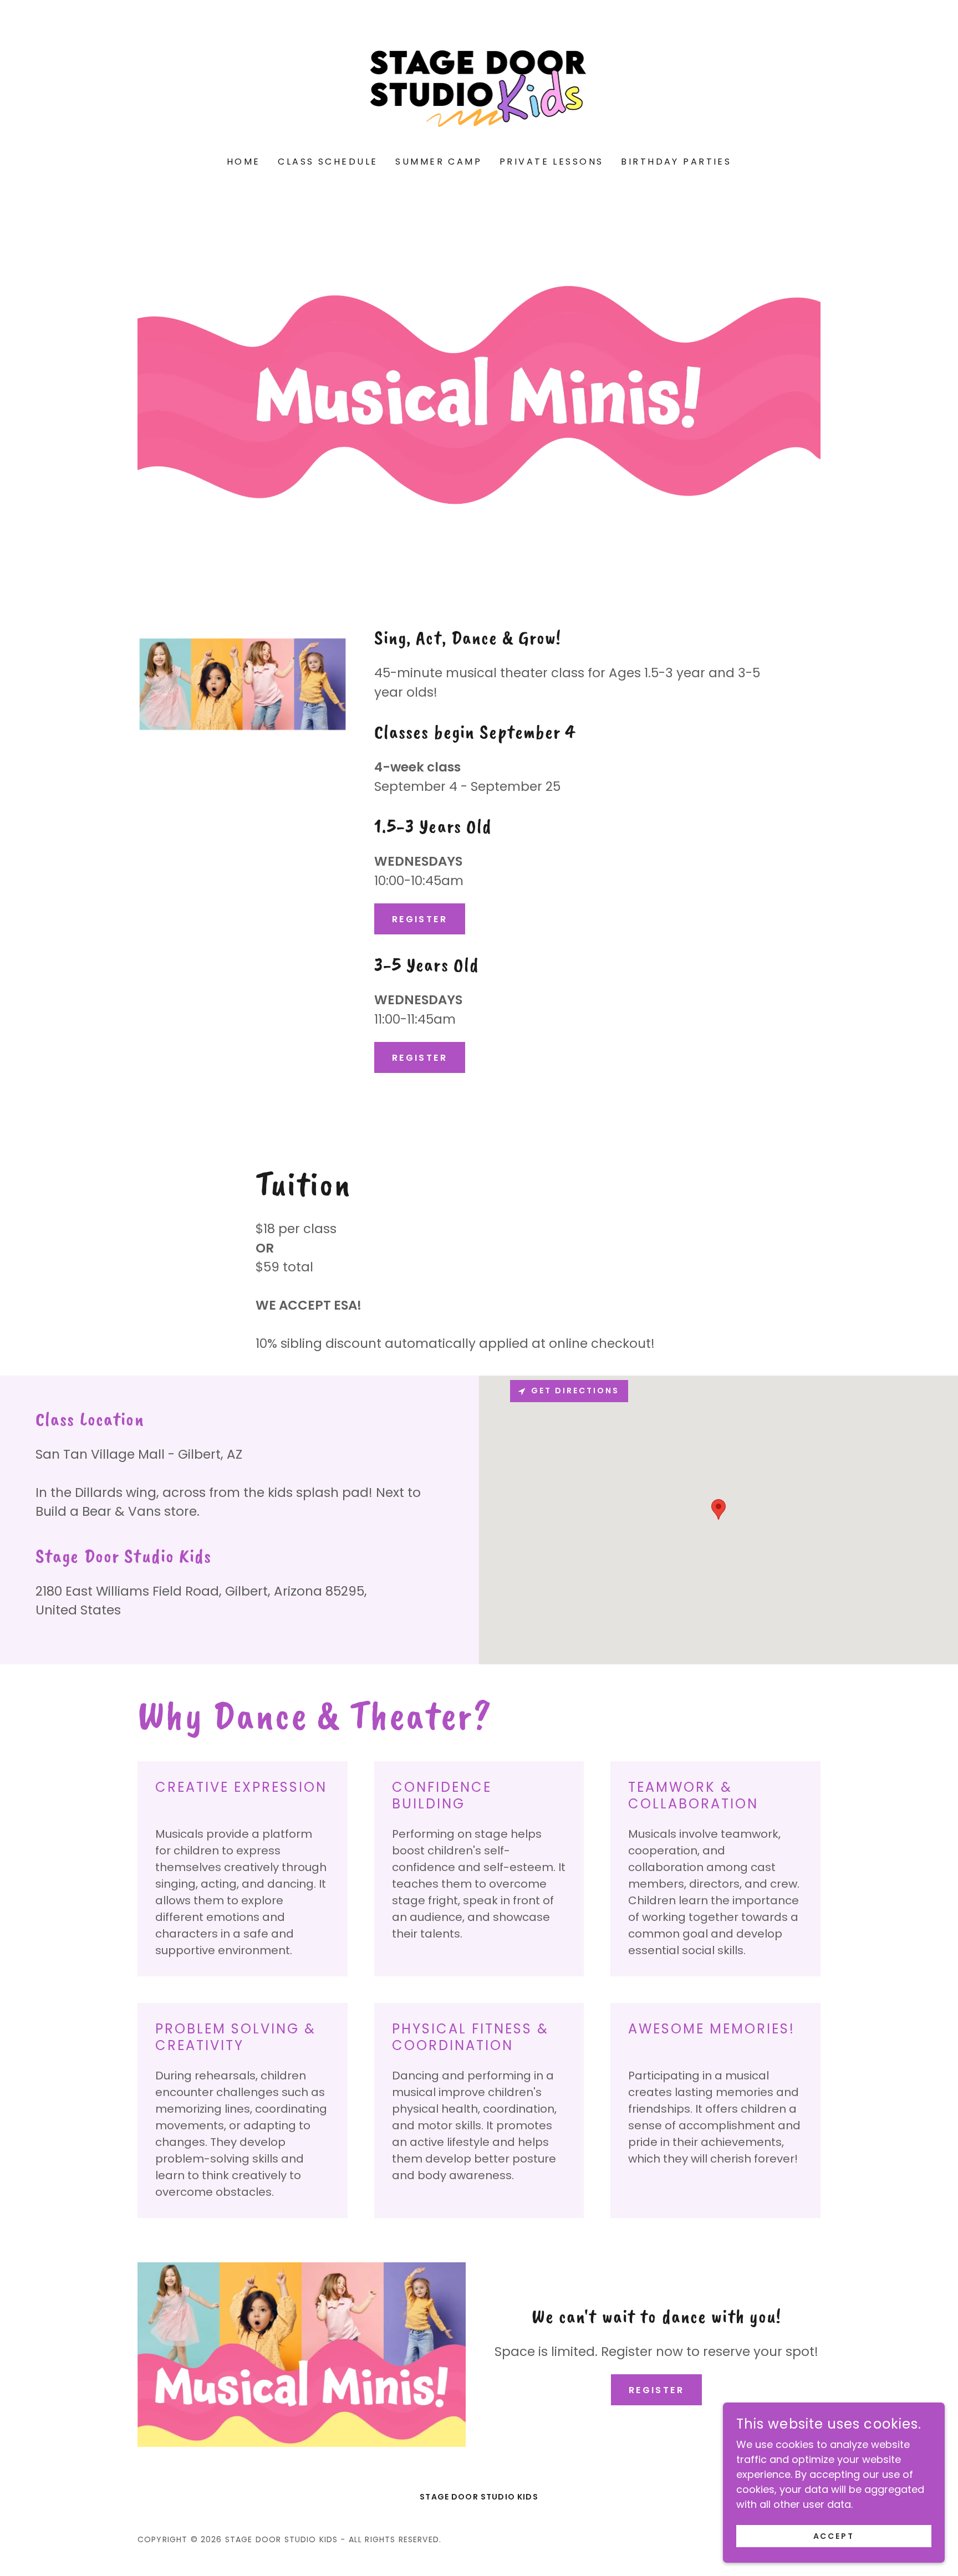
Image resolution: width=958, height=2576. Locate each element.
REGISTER (420, 919)
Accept (834, 2536)
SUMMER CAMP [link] (439, 162)
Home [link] (244, 162)
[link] (479, 86)
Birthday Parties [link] (676, 162)
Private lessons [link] (551, 162)
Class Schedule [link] (328, 162)
